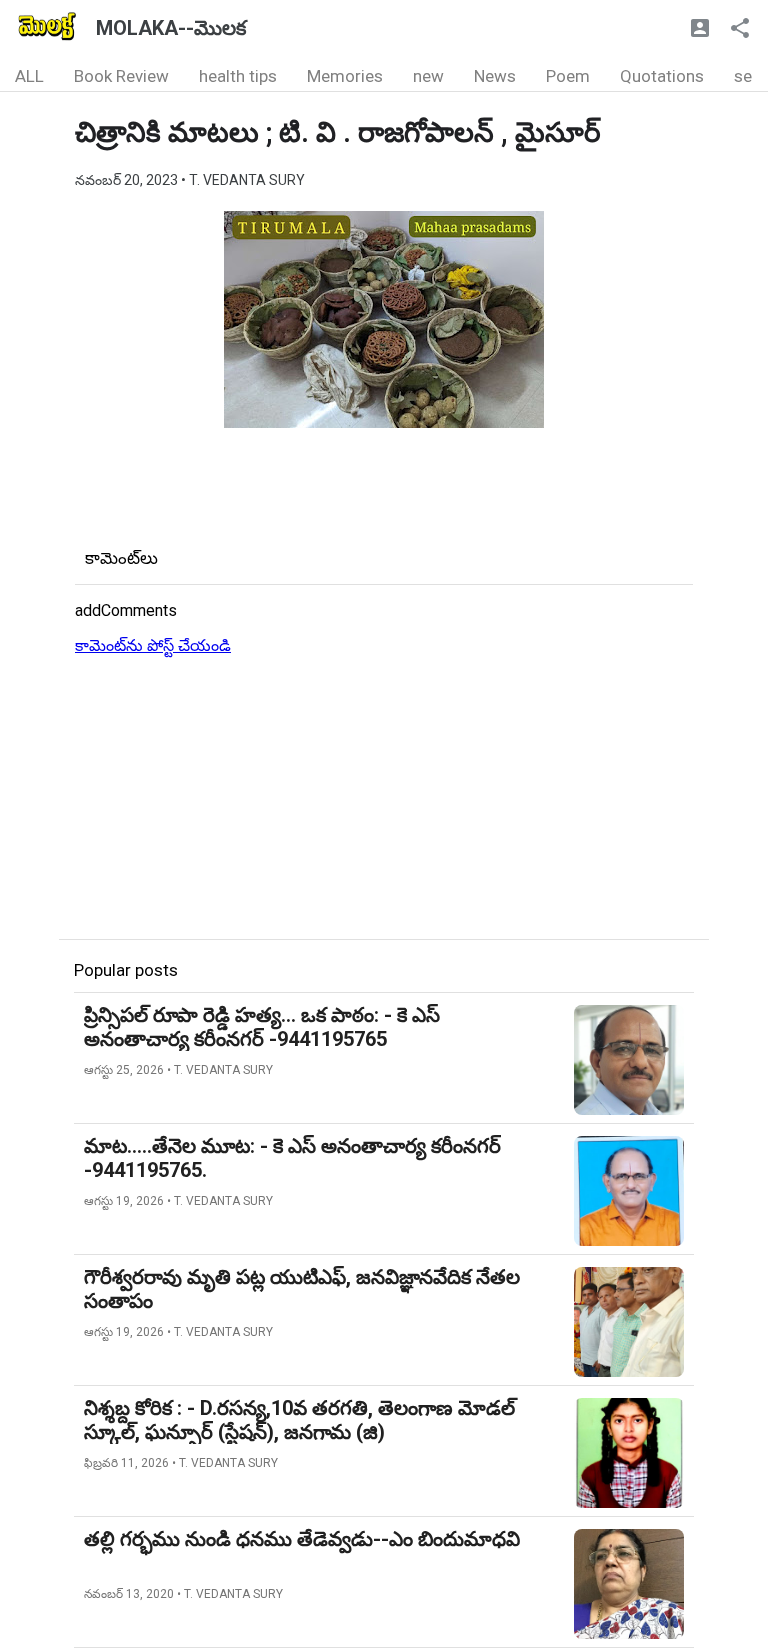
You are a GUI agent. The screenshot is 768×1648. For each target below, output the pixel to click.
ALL (29, 76)
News (495, 76)
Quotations (662, 76)
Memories (345, 76)
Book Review (121, 76)
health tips (238, 76)
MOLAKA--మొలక (171, 28)
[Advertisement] (384, 799)
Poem (568, 76)
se (743, 76)
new (428, 76)
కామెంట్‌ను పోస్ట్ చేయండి (153, 645)
